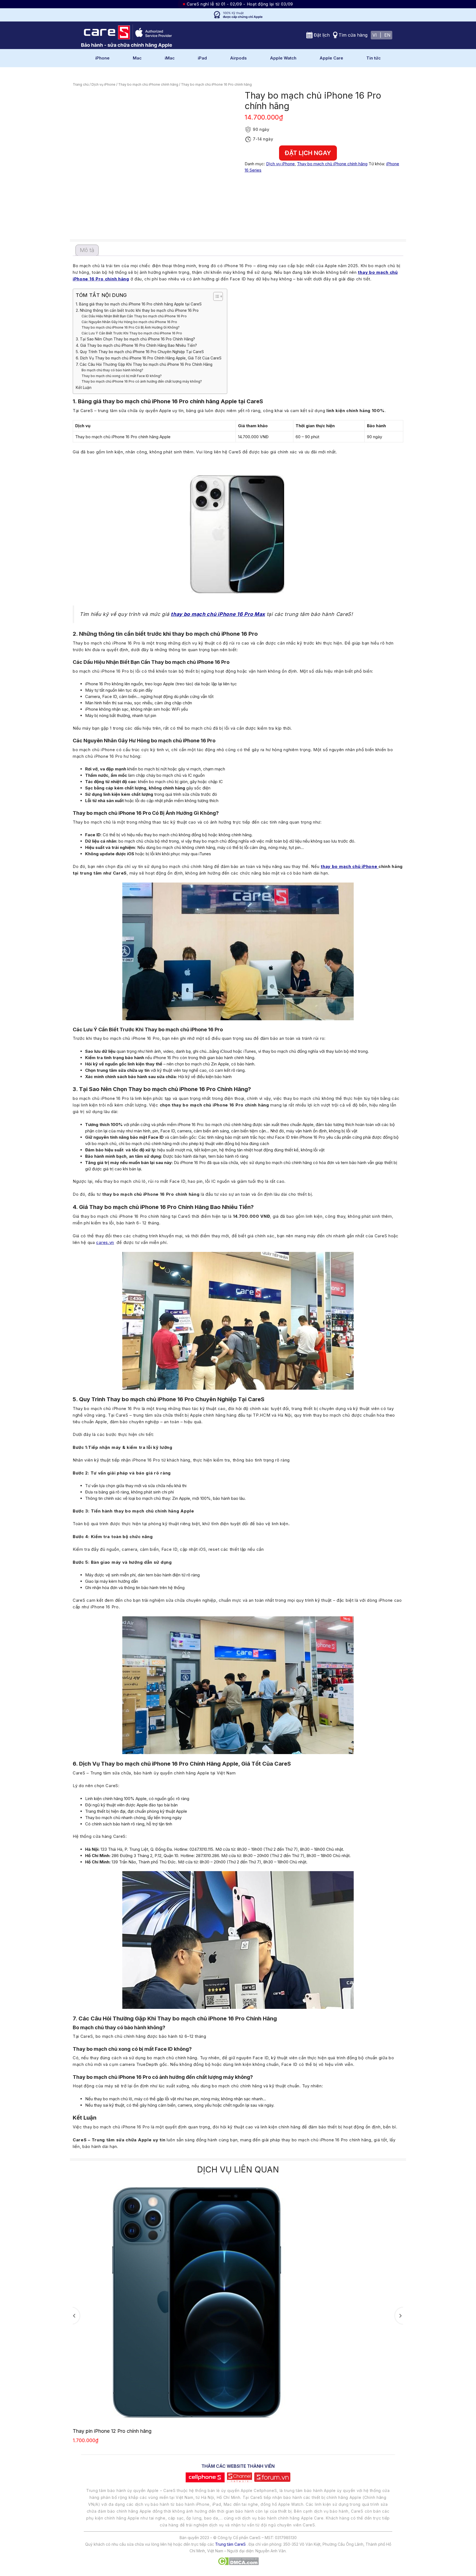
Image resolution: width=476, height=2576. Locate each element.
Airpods (238, 58)
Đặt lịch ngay (308, 153)
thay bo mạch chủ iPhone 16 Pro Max (218, 614)
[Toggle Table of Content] (215, 296)
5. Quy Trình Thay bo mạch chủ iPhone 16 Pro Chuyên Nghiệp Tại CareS (140, 352)
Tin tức (374, 58)
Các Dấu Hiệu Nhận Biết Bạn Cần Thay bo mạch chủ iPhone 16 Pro (134, 316)
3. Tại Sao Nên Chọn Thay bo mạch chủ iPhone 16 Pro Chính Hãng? (135, 339)
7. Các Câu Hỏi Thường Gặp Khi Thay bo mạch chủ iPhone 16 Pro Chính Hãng (144, 364)
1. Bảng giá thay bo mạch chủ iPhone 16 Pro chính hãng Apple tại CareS (139, 304)
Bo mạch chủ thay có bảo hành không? (112, 370)
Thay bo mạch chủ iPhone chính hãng (148, 84)
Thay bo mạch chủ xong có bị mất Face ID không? (122, 376)
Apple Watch (283, 58)
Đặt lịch (322, 35)
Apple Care (331, 58)
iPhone (102, 58)
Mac (137, 58)
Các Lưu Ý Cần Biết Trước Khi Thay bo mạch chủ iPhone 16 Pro (132, 333)
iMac (170, 58)
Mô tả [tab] (87, 250)
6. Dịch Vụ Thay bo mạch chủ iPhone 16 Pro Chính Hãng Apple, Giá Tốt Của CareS (149, 358)
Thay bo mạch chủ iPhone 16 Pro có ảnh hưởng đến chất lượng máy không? (142, 381)
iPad (202, 58)
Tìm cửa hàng (353, 35)
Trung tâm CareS (230, 2544)
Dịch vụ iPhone (103, 84)
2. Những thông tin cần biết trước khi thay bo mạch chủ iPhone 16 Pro (137, 310)
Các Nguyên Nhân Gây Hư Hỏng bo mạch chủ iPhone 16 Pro (129, 322)
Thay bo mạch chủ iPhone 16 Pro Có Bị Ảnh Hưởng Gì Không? (131, 327)
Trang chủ (81, 84)
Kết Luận (84, 388)
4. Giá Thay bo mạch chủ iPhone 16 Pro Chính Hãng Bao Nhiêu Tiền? (136, 345)
